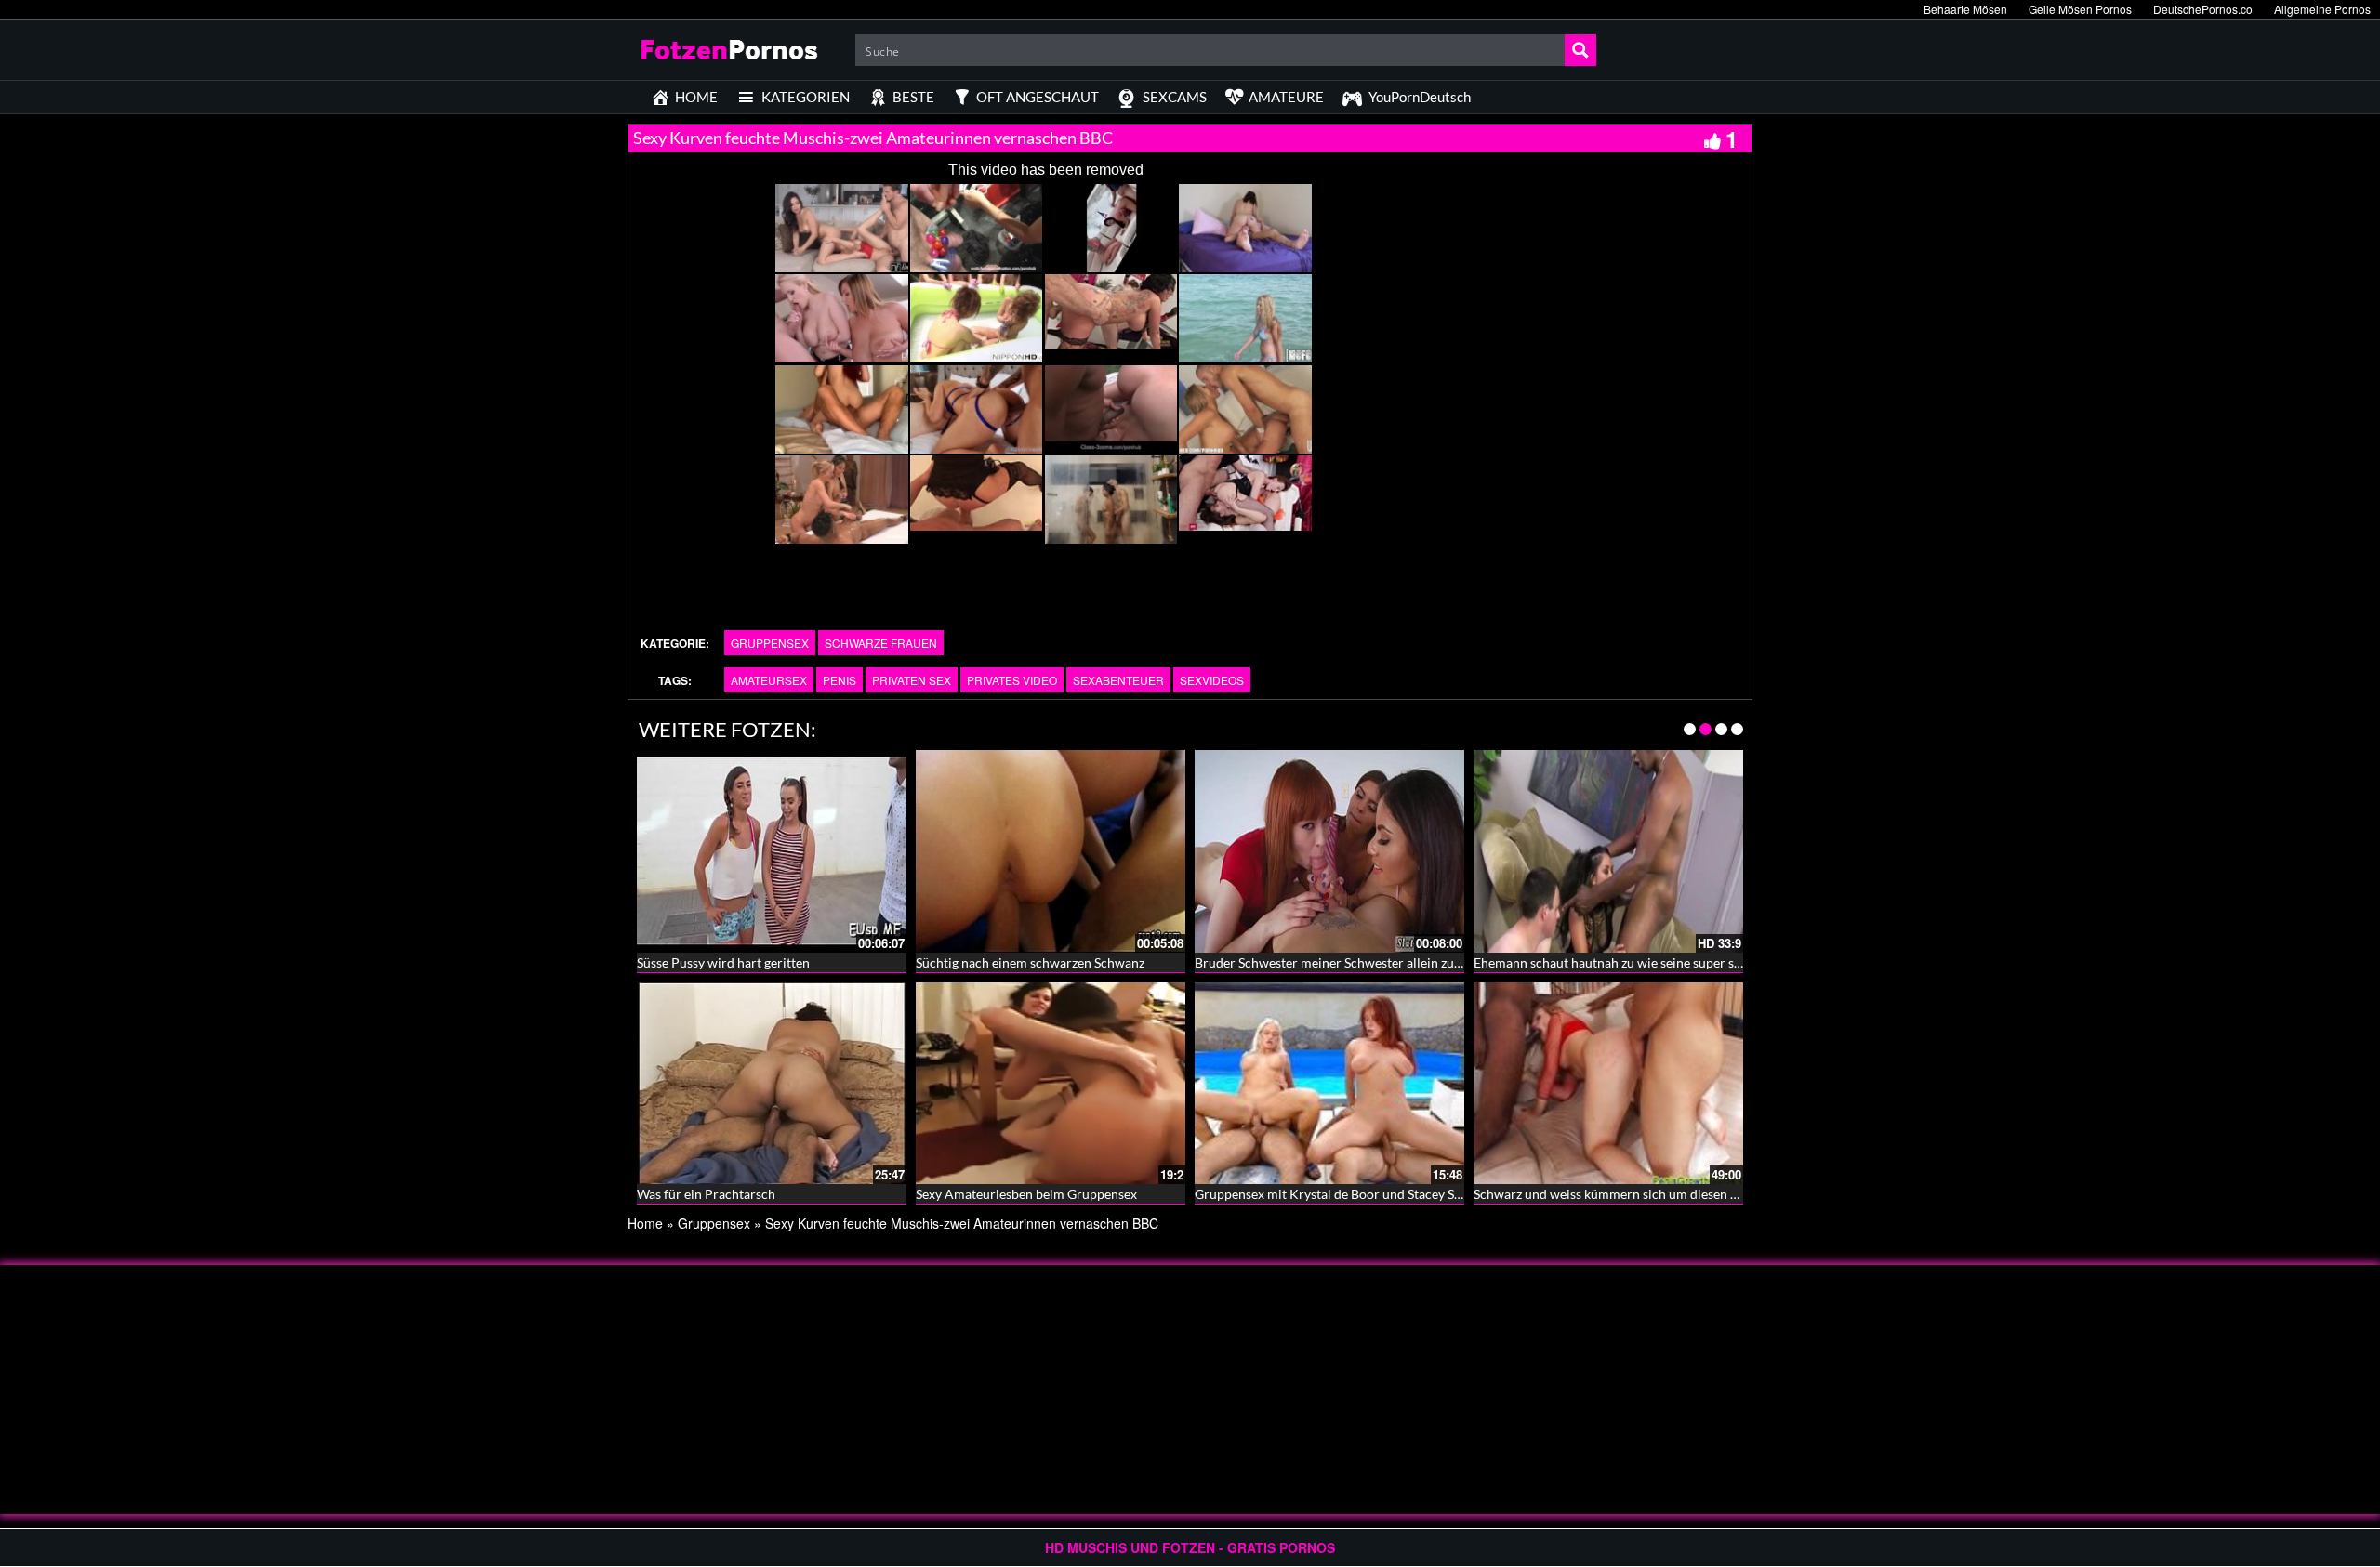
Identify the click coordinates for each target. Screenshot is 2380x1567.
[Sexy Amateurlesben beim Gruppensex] (1051, 1084)
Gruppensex (770, 643)
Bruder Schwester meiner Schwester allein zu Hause (1344, 962)
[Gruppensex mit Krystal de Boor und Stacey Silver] (1329, 1084)
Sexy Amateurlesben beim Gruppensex (1026, 1194)
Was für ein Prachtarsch (706, 1194)
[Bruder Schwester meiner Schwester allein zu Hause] (1329, 849)
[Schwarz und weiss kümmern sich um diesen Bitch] (1608, 1084)
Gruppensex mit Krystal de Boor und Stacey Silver (1337, 1194)
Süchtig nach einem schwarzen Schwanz (1030, 962)
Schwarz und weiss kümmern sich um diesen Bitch (1617, 1194)
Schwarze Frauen (881, 643)
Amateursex (769, 680)
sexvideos (1212, 680)
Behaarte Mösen (1965, 9)
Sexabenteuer (1118, 680)
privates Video (1012, 680)
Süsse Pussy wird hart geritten (723, 962)
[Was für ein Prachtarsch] (772, 1084)
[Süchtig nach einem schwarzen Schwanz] (1051, 849)
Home (645, 1223)
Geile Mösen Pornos (2080, 9)
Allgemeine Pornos (2322, 9)
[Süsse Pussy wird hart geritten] (772, 849)
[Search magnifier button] (1580, 50)
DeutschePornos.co (2203, 9)
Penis (840, 680)
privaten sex (912, 680)
